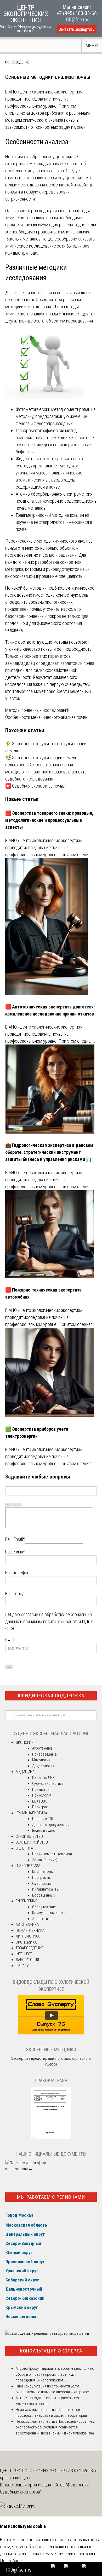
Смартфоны (41, 1883)
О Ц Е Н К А (24, 1848)
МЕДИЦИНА (25, 1772)
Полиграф (40, 1807)
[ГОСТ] (51, 2138)
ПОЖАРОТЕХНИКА (30, 1930)
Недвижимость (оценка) (52, 1854)
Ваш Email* (15, 1539)
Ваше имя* (15, 1552)
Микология (41, 1760)
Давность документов (50, 1825)
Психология (42, 1795)
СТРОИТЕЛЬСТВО (29, 1836)
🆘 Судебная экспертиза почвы (35, 786)
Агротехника (42, 1748)
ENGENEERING (27, 1901)
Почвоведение (17, 62)
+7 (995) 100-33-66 (77, 13)
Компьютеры (43, 1872)
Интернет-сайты (46, 1889)
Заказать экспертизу (77, 29)
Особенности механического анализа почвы (47, 717)
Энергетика (42, 1919)
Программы (42, 1877)
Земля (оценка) (45, 1860)
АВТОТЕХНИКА (27, 1924)
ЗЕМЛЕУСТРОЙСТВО (32, 1842)
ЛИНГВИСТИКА (28, 1936)
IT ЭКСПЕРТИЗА (28, 1866)
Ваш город (15, 1594)
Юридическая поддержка (51, 1696)
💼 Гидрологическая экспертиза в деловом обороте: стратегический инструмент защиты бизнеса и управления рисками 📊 (49, 1152)
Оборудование (44, 1907)
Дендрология (43, 1766)
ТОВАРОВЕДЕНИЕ (29, 1948)
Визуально (10, 1505)
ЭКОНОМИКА (26, 1942)
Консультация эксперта (51, 2351)
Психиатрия (42, 1789)
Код (19, 1505)
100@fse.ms (76, 20)
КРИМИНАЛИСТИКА (31, 1813)
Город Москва (19, 2215)
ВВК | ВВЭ (40, 1801)
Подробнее (11, 2561)
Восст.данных (44, 1895)
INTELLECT (24, 1954)
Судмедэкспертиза (48, 1783)
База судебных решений (69, 2333)
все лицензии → (19, 2169)
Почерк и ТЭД (43, 1819)
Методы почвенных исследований (37, 710)
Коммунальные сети (49, 1913)
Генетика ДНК (43, 1778)
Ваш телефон (17, 1573)
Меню (92, 46)
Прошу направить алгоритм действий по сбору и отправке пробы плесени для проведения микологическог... (55, 2374)
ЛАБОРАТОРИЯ (27, 1960)
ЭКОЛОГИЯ (25, 1742)
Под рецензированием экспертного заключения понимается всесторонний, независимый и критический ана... (56, 2427)
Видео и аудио (44, 1830)
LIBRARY (22, 1966)
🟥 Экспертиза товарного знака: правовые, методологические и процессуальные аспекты (49, 820)
